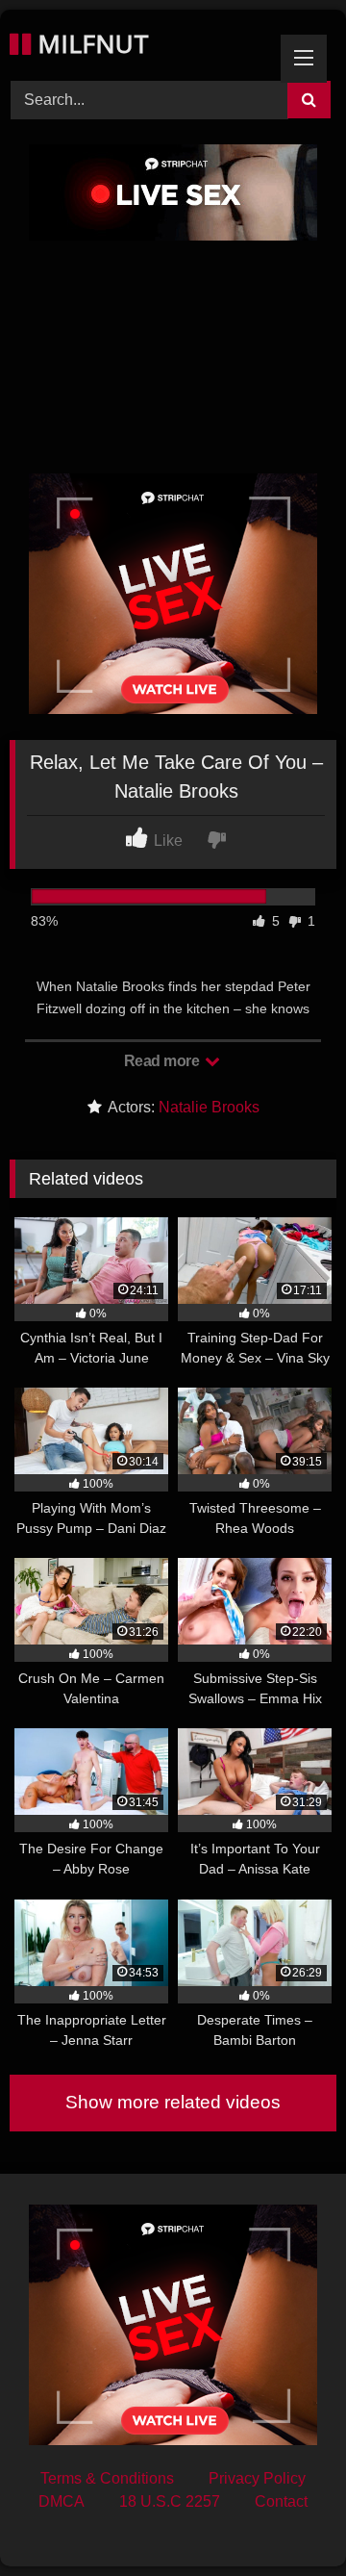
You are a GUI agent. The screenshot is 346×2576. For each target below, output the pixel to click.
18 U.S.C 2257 (170, 2501)
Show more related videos (173, 2102)
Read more (163, 1061)
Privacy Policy (257, 2478)
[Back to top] (286, 2519)
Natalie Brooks (209, 1107)
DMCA (62, 2501)
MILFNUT (90, 43)
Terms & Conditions (107, 2478)
